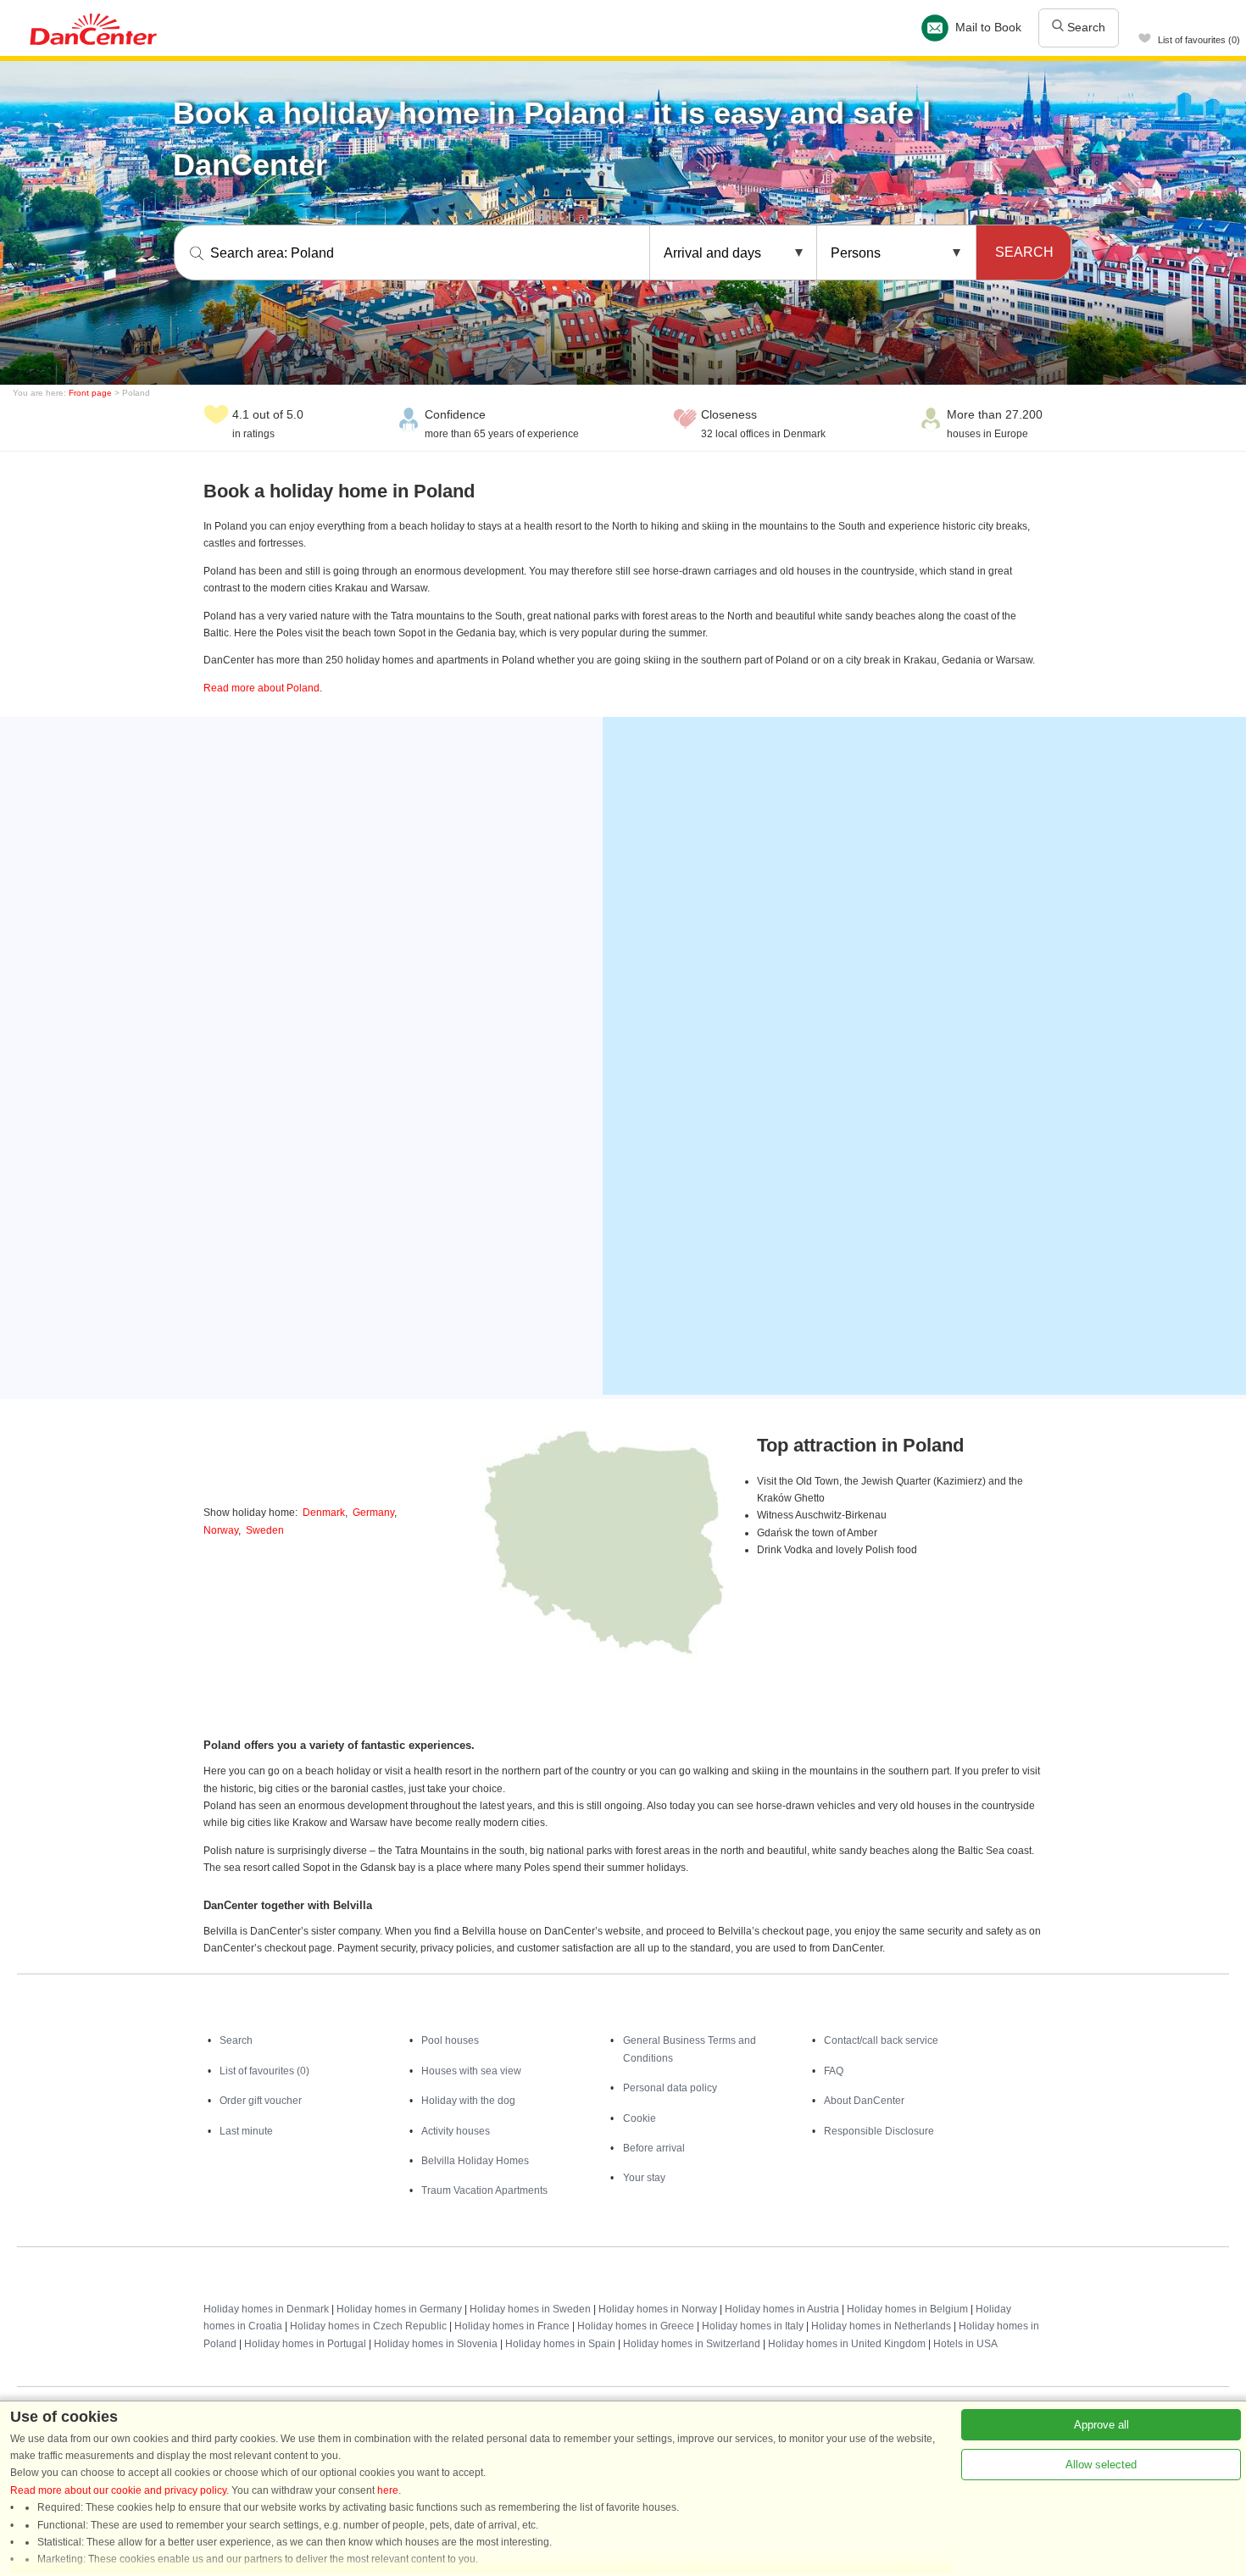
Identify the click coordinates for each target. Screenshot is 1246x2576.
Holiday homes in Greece (636, 2326)
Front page (90, 393)
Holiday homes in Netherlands (881, 2326)
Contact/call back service (881, 2040)
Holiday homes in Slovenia (436, 2344)
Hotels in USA (965, 2344)
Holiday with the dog (468, 2101)
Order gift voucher (261, 2101)
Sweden (265, 1530)
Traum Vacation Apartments (484, 2190)
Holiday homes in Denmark (266, 2309)
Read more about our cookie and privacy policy (118, 2490)
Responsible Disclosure (879, 2131)
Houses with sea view (471, 2071)
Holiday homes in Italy (753, 2326)
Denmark (324, 1513)
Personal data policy (670, 2088)
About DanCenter (864, 2101)
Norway (221, 1530)
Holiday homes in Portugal (305, 2344)
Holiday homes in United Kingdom (847, 2344)
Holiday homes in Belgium (907, 2309)
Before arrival (654, 2148)
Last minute (246, 2131)
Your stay (644, 2178)
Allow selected (1101, 2465)
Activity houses (456, 2131)
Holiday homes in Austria (782, 2309)
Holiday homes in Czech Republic (368, 2326)
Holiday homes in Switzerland (692, 2344)
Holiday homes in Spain (560, 2344)
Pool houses (450, 2040)
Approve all (1101, 2425)
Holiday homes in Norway (658, 2309)
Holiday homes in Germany (399, 2309)
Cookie (640, 2118)
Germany (373, 1513)
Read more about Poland (261, 688)
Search (1085, 27)
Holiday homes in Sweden (530, 2309)
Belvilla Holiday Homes (475, 2161)
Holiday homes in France (512, 2326)
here (388, 2490)
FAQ (834, 2071)
